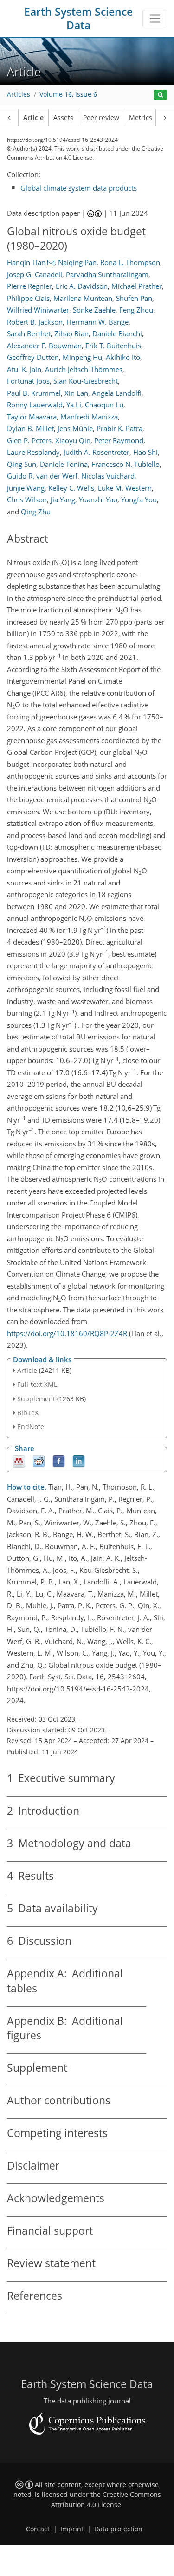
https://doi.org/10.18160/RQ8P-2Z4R (67, 1333)
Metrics (141, 118)
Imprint (72, 2529)
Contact (38, 2529)
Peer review (101, 118)
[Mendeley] (19, 1461)
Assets (63, 118)
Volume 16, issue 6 (68, 94)
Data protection (118, 2529)
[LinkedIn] (79, 1461)
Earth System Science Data (78, 19)
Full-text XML (37, 1384)
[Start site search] (160, 95)
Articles (19, 94)
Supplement (36, 1399)
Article (33, 118)
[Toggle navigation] (155, 19)
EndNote (31, 1427)
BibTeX (28, 1413)
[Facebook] (59, 1461)
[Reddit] (39, 1461)
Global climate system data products (79, 188)
